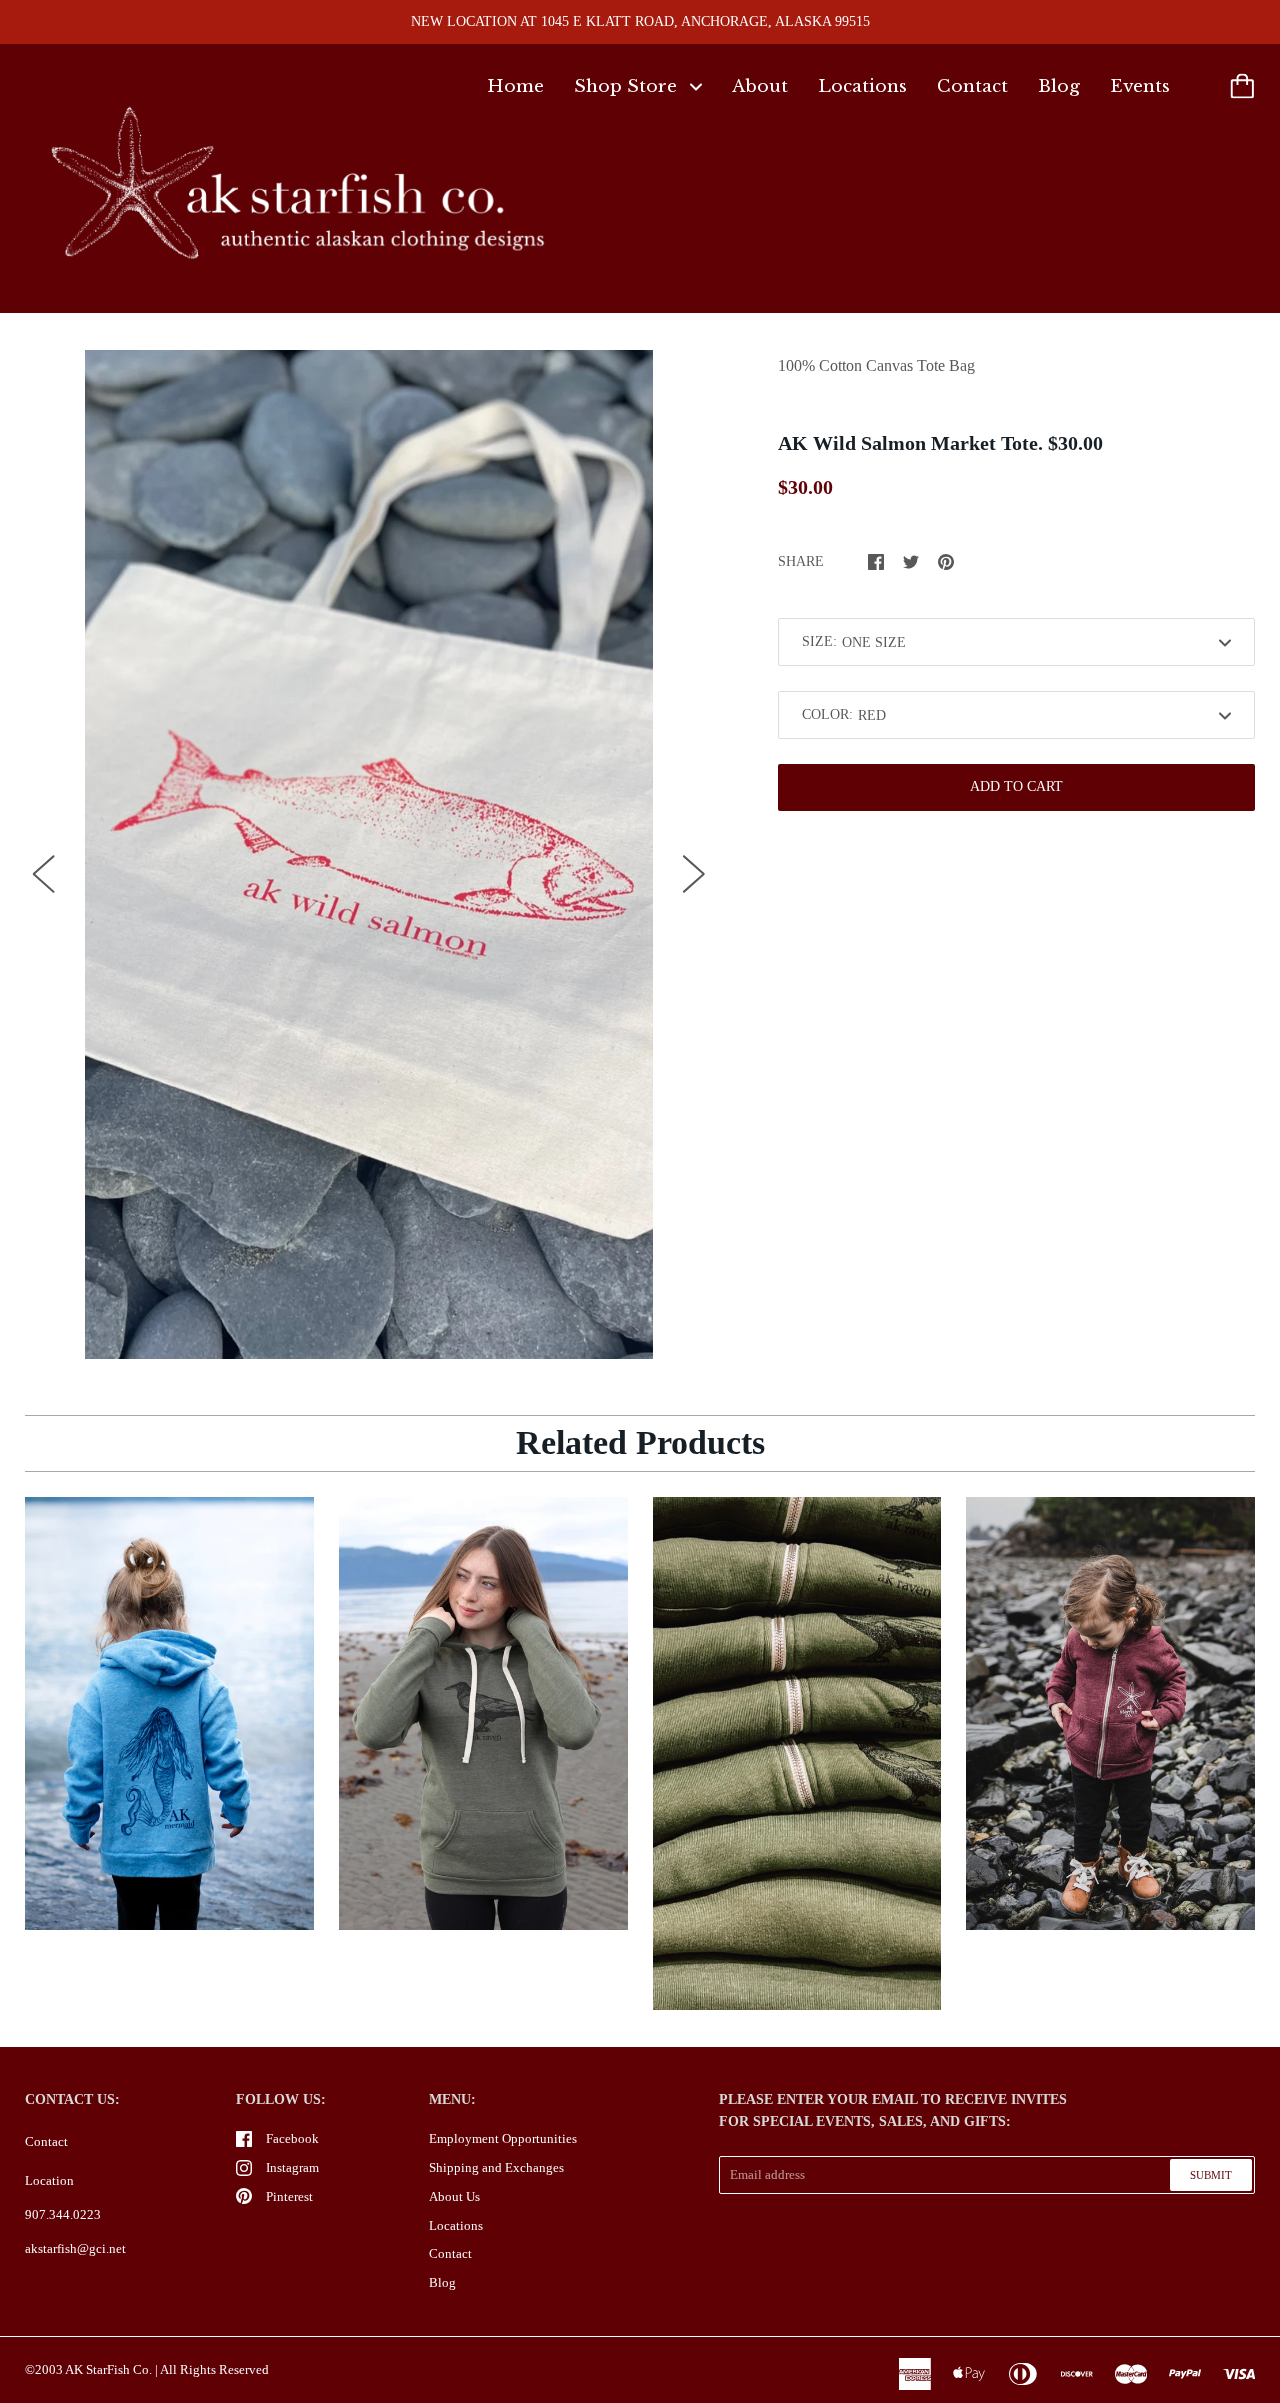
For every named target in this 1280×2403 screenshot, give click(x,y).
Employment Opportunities (503, 2138)
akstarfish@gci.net (75, 2248)
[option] (369, 855)
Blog (1059, 86)
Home (515, 86)
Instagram (292, 2167)
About (760, 86)
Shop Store (628, 86)
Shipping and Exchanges (496, 2167)
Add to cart (1016, 786)
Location (49, 2180)
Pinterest (289, 2196)
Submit (1211, 2175)
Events (1140, 86)
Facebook (292, 2138)
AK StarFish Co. (108, 2369)
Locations (862, 86)
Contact (972, 86)
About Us (454, 2196)
